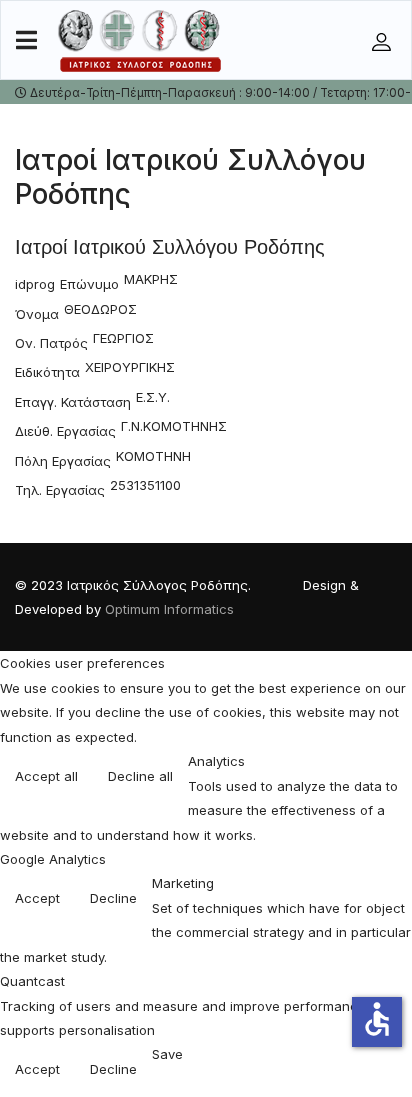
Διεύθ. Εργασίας (65, 431)
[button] (384, 41)
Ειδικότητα (47, 372)
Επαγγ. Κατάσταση (73, 402)
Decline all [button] (140, 776)
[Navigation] (26, 41)
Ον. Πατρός (51, 343)
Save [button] (167, 1054)
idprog (35, 284)
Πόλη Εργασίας (63, 461)
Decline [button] (113, 898)
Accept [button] (37, 898)
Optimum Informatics (169, 609)
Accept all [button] (46, 776)
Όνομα (37, 314)
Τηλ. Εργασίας (60, 490)
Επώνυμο (89, 284)
